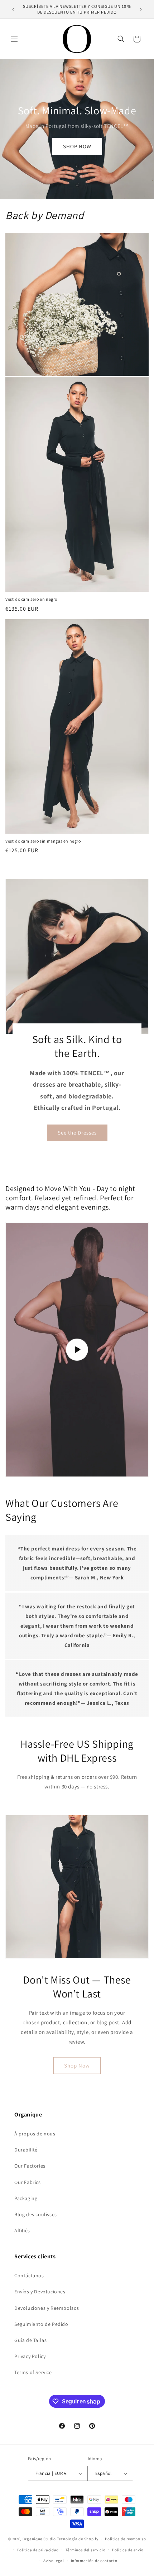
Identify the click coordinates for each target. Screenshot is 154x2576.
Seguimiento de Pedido (41, 2324)
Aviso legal (54, 2561)
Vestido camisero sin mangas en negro (43, 841)
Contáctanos (29, 2275)
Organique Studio (39, 2539)
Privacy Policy (30, 2356)
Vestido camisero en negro (31, 599)
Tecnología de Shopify (78, 2539)
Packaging (26, 2198)
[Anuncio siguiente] (141, 9)
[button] (14, 39)
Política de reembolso (126, 2539)
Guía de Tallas (30, 2340)
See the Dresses (77, 1133)
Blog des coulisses (36, 2214)
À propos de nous (35, 2134)
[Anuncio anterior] (13, 9)
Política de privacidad (38, 2550)
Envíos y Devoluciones (40, 2292)
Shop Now (77, 2066)
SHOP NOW (77, 146)
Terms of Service (33, 2372)
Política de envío (128, 2550)
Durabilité (26, 2150)
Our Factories (30, 2166)
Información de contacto (94, 2561)
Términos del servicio (86, 2550)
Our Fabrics (28, 2182)
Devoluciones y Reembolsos (47, 2308)
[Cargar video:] (77, 1350)
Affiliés (22, 2230)
